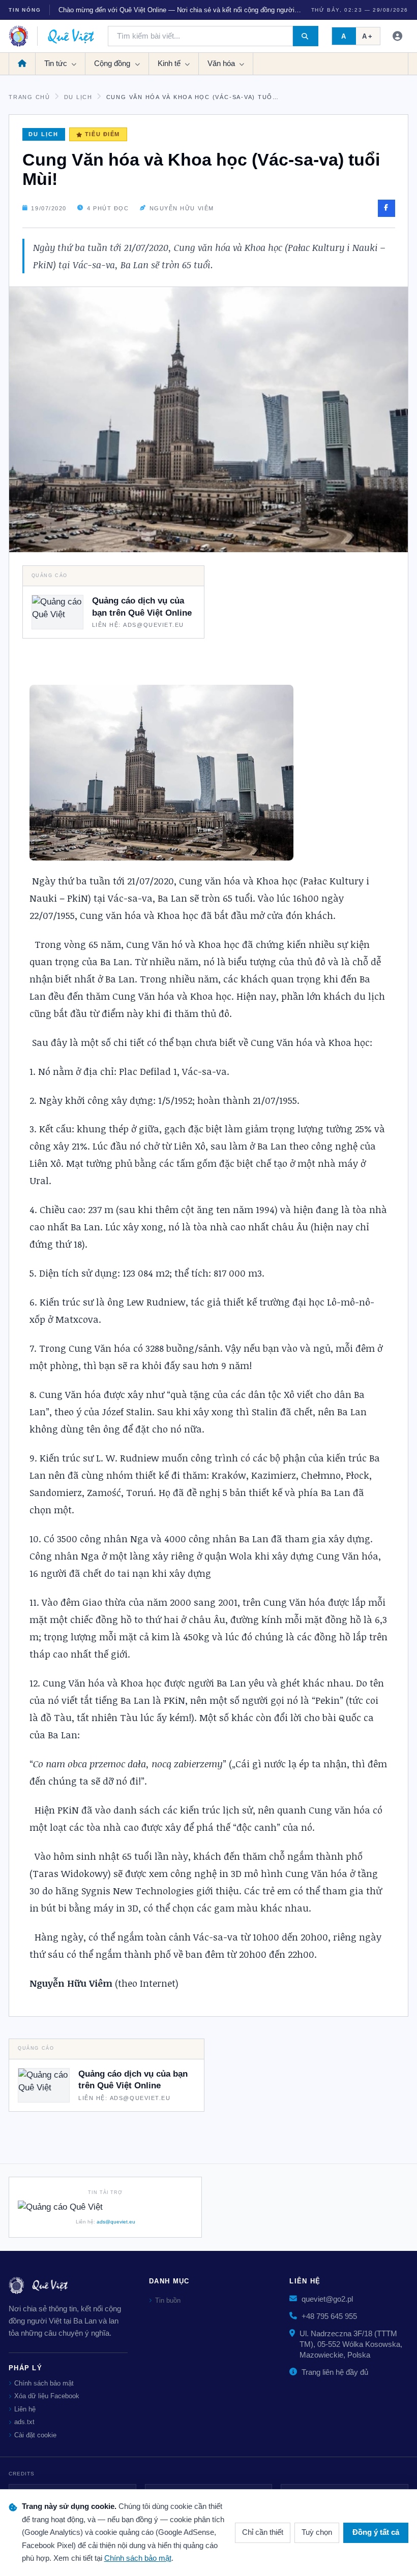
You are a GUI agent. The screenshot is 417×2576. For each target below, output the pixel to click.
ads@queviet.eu (116, 2222)
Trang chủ (29, 97)
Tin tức (57, 63)
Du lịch (78, 97)
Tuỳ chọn (317, 2532)
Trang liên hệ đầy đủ (335, 2372)
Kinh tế (170, 63)
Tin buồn (168, 2300)
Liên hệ (25, 2409)
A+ (368, 36)
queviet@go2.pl (327, 2299)
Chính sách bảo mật (44, 2383)
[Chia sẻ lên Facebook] (386, 208)
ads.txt (24, 2422)
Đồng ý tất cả (376, 2532)
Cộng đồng (113, 63)
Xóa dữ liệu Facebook (47, 2396)
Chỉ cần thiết (263, 2532)
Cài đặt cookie (35, 2435)
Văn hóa (222, 63)
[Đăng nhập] (398, 36)
